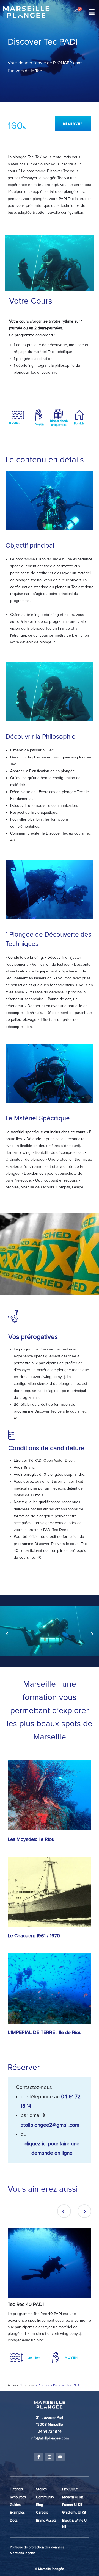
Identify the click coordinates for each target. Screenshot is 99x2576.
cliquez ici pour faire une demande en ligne (52, 2148)
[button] (73, 124)
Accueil (13, 2385)
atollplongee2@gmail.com (50, 2125)
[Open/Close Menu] (91, 12)
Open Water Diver (59, 1461)
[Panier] (77, 12)
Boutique (28, 2385)
